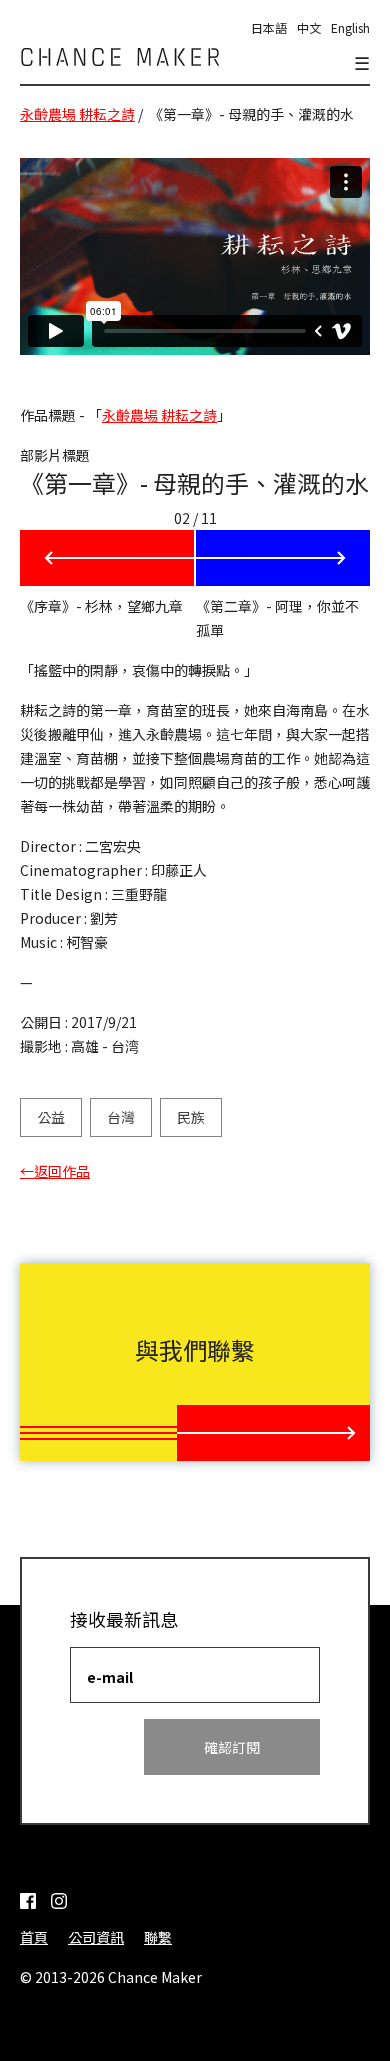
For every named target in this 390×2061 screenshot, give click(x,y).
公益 (51, 1117)
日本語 (269, 27)
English (350, 27)
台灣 (121, 1117)
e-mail (110, 1677)
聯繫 (158, 1937)
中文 (309, 27)
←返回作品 (55, 1171)
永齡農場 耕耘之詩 (77, 114)
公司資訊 (96, 1937)
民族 (191, 1117)
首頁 (34, 1937)
